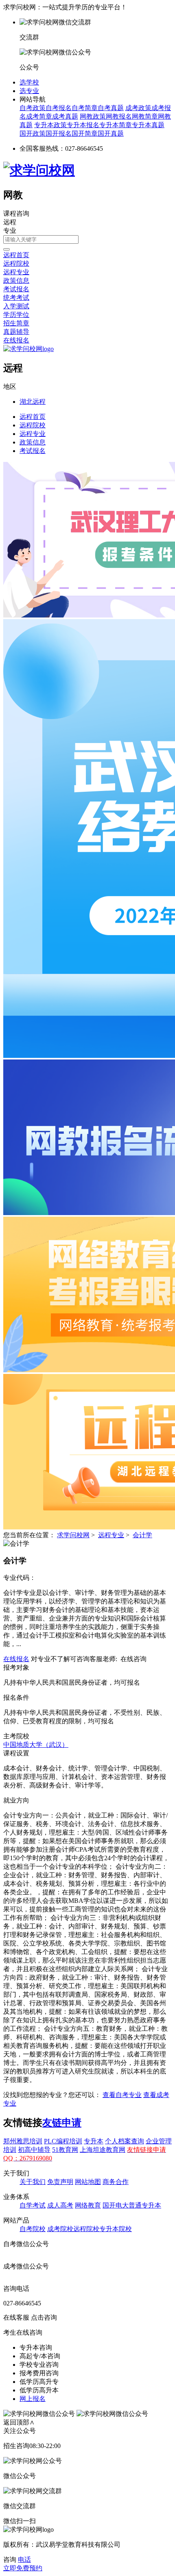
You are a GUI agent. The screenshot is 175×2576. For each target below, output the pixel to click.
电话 (24, 2560)
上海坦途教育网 (103, 2150)
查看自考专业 (122, 2095)
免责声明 (60, 2182)
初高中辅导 (34, 2150)
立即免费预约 (23, 2568)
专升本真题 (148, 125)
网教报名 (119, 116)
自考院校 (33, 2229)
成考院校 (60, 2229)
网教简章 (145, 116)
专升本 (94, 2141)
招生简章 (16, 323)
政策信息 (16, 281)
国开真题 (111, 133)
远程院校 (16, 263)
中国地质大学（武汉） (36, 1745)
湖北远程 (33, 402)
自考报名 (59, 108)
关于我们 (33, 2182)
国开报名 (59, 133)
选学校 (29, 82)
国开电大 (116, 2205)
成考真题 (65, 116)
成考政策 (138, 108)
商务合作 (116, 2182)
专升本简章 (116, 125)
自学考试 (33, 2205)
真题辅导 (16, 332)
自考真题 (111, 108)
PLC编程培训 (63, 2141)
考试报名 (16, 289)
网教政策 (93, 116)
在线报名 (16, 340)
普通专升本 (145, 2205)
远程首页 (16, 255)
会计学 (142, 1535)
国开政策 (33, 133)
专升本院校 (116, 2229)
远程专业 (16, 272)
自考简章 (85, 108)
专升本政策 (50, 125)
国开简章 (85, 133)
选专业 (29, 91)
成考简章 (39, 116)
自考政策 (33, 108)
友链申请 (62, 2123)
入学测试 (16, 306)
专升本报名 (83, 125)
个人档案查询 (125, 2141)
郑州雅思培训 (23, 2141)
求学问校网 (73, 1535)
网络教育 (88, 2205)
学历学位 (16, 315)
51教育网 (65, 2150)
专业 (10, 231)
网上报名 (33, 2399)
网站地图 (88, 2182)
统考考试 (16, 298)
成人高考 (60, 2205)
